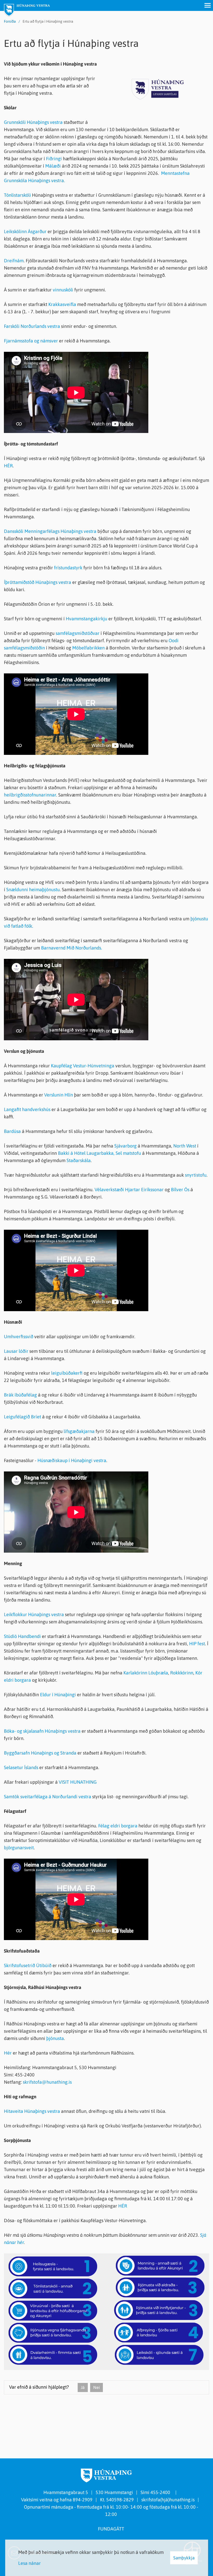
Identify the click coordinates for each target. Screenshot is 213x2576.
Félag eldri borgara (118, 1826)
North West (185, 1146)
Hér (8, 2053)
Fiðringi (54, 159)
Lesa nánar (29, 2563)
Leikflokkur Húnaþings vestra (34, 1614)
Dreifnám (14, 261)
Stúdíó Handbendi (22, 1636)
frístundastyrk (69, 568)
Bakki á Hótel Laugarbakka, (86, 1153)
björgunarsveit (19, 1848)
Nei (96, 2387)
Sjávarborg (125, 1146)
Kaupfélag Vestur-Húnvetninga (83, 1066)
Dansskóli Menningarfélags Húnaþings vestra (50, 531)
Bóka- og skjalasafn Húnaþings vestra (42, 1731)
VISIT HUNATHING (78, 1782)
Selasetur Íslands (21, 1767)
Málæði (53, 166)
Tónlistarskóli (17, 195)
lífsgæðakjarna (80, 1431)
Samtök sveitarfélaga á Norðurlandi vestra (48, 1797)
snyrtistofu (196, 1175)
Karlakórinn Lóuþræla (146, 1673)
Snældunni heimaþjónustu (33, 890)
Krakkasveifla (63, 304)
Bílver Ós (180, 1190)
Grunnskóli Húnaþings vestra (33, 122)
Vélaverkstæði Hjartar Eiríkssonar (129, 1190)
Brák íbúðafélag (20, 1395)
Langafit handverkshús (27, 1109)
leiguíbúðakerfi (67, 1373)
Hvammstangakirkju (87, 619)
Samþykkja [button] (184, 2558)
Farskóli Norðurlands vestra (32, 326)
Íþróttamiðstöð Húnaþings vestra (38, 582)
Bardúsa (12, 1131)
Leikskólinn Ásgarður (25, 231)
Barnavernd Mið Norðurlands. (72, 948)
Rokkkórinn (182, 1673)
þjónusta (55, 2038)
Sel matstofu (128, 1153)
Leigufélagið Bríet (22, 1417)
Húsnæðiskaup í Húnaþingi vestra (72, 1460)
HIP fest (197, 1644)
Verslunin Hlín (59, 1095)
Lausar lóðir (16, 1351)
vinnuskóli (64, 290)
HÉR (8, 466)
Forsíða (10, 21)
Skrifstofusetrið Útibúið (28, 1965)
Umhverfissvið (19, 1337)
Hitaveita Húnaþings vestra (32, 2111)
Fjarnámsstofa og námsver (31, 341)
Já (83, 2387)
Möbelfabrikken (88, 648)
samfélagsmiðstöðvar (78, 633)
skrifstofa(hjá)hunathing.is (168, 2500)
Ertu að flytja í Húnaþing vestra (48, 21)
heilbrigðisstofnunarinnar (30, 795)
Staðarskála (79, 1160)
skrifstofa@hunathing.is (47, 2082)
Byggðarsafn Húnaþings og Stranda (40, 1753)
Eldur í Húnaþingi (58, 1695)
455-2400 (161, 2492)
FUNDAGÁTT (111, 2529)
